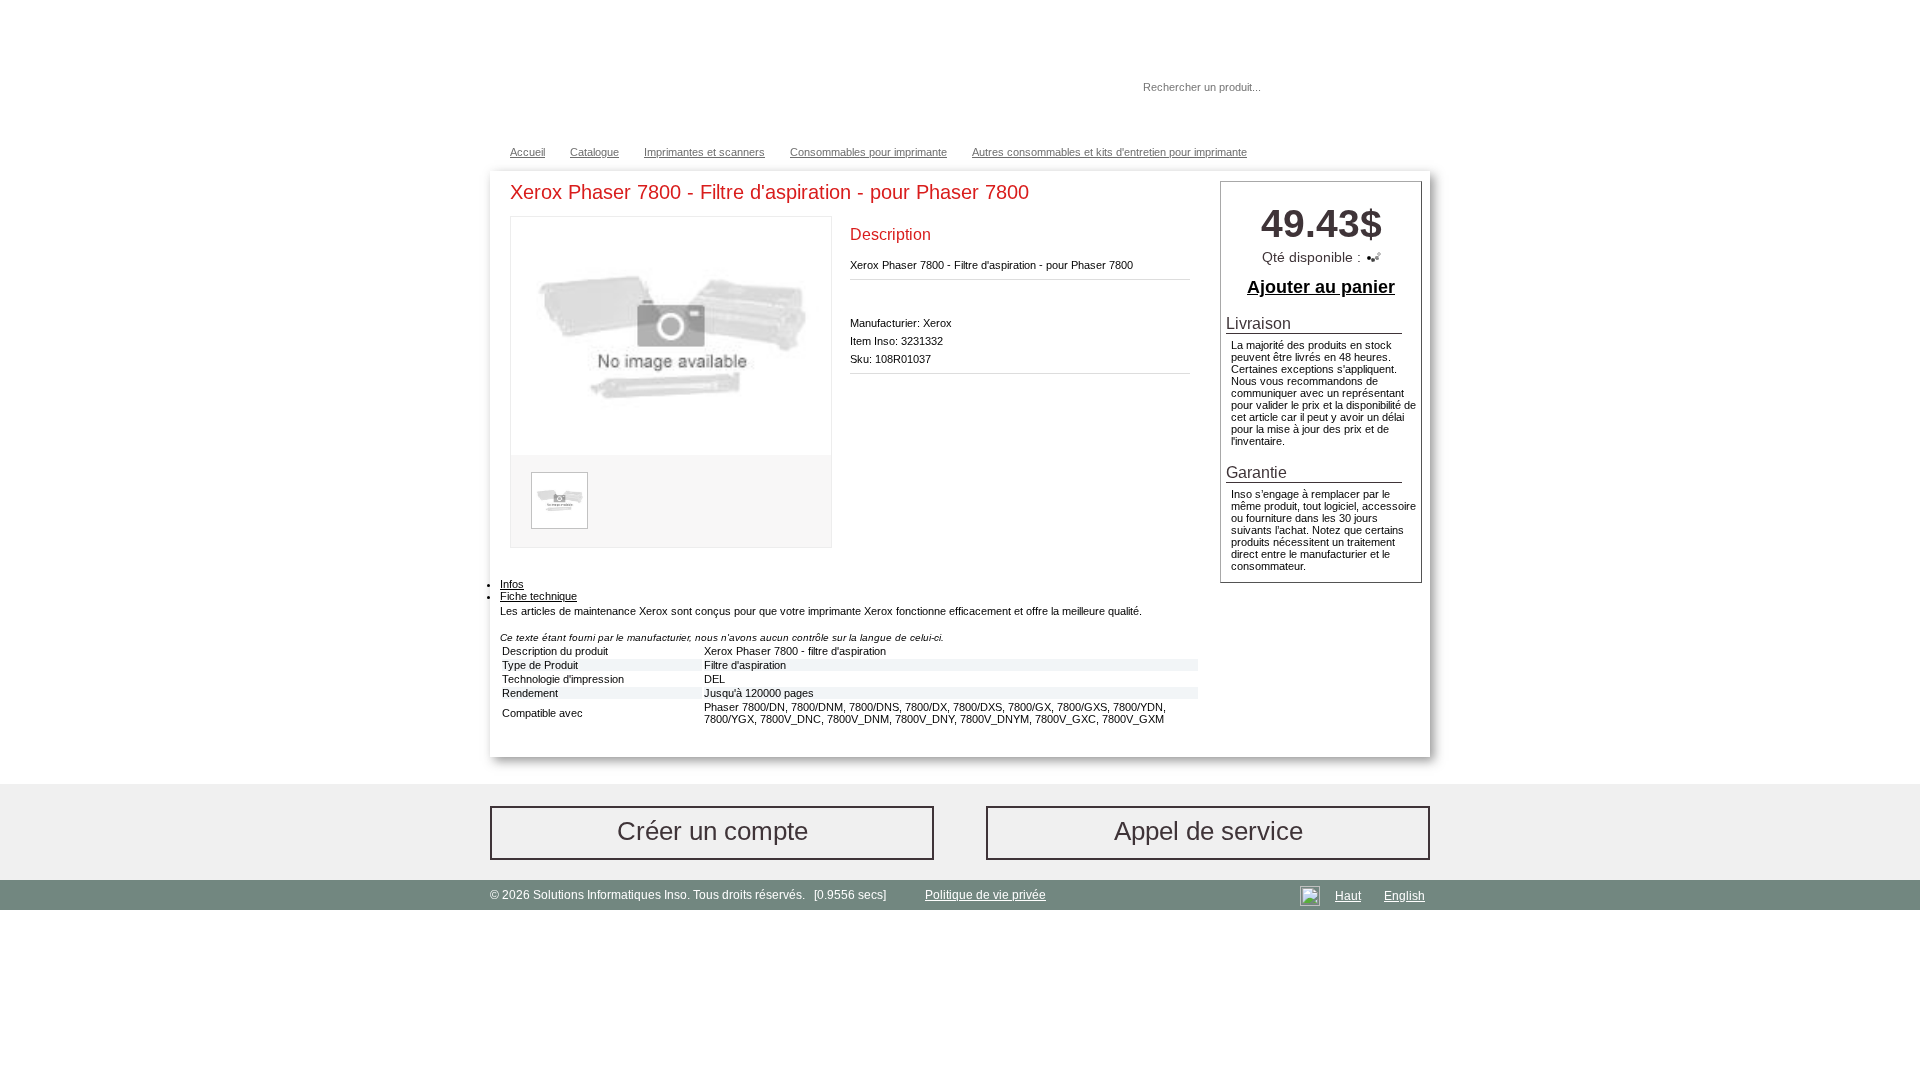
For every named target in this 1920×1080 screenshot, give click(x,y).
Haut (1348, 896)
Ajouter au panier (1321, 287)
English (1404, 896)
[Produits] (959, 70)
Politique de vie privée (985, 895)
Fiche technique (538, 596)
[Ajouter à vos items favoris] (1175, 196)
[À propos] (1069, 87)
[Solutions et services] (784, 70)
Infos (512, 584)
